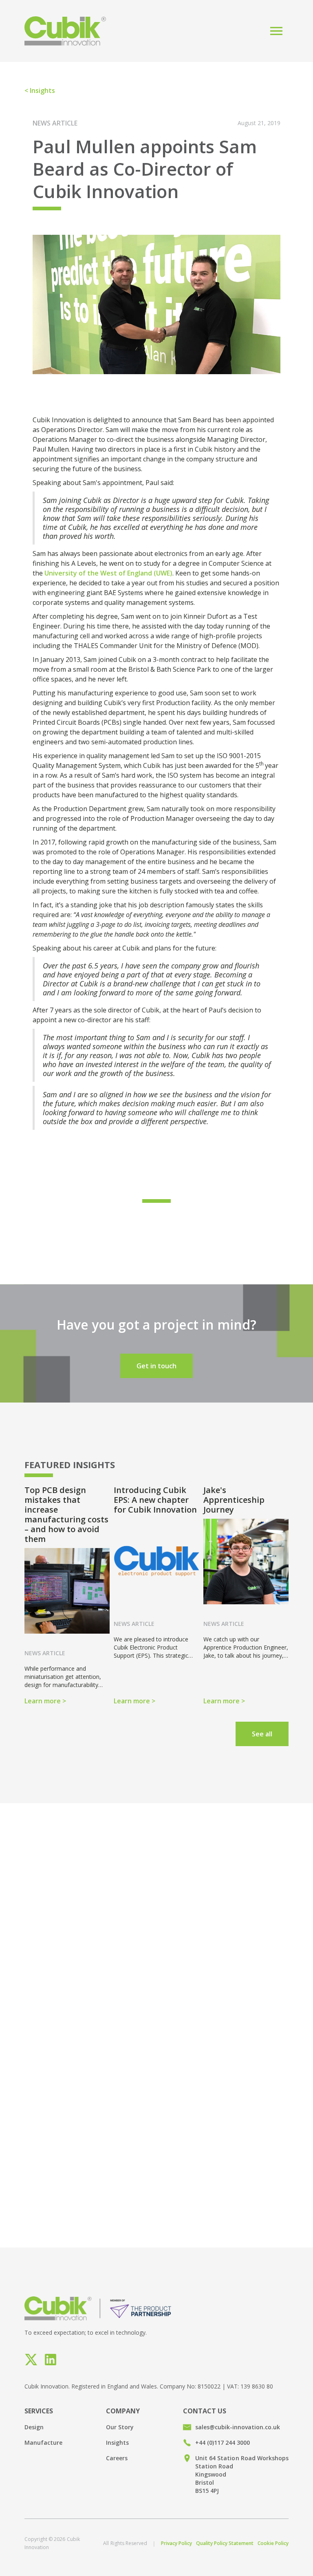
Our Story (120, 2427)
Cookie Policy (273, 2543)
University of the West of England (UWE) (108, 573)
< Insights (40, 90)
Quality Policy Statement (225, 2543)
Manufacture (43, 2443)
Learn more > (45, 1701)
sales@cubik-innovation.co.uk (238, 2427)
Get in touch (156, 1366)
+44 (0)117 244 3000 (223, 2443)
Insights (117, 2443)
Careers (117, 2458)
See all (262, 1734)
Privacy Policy (176, 2543)
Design (34, 2427)
